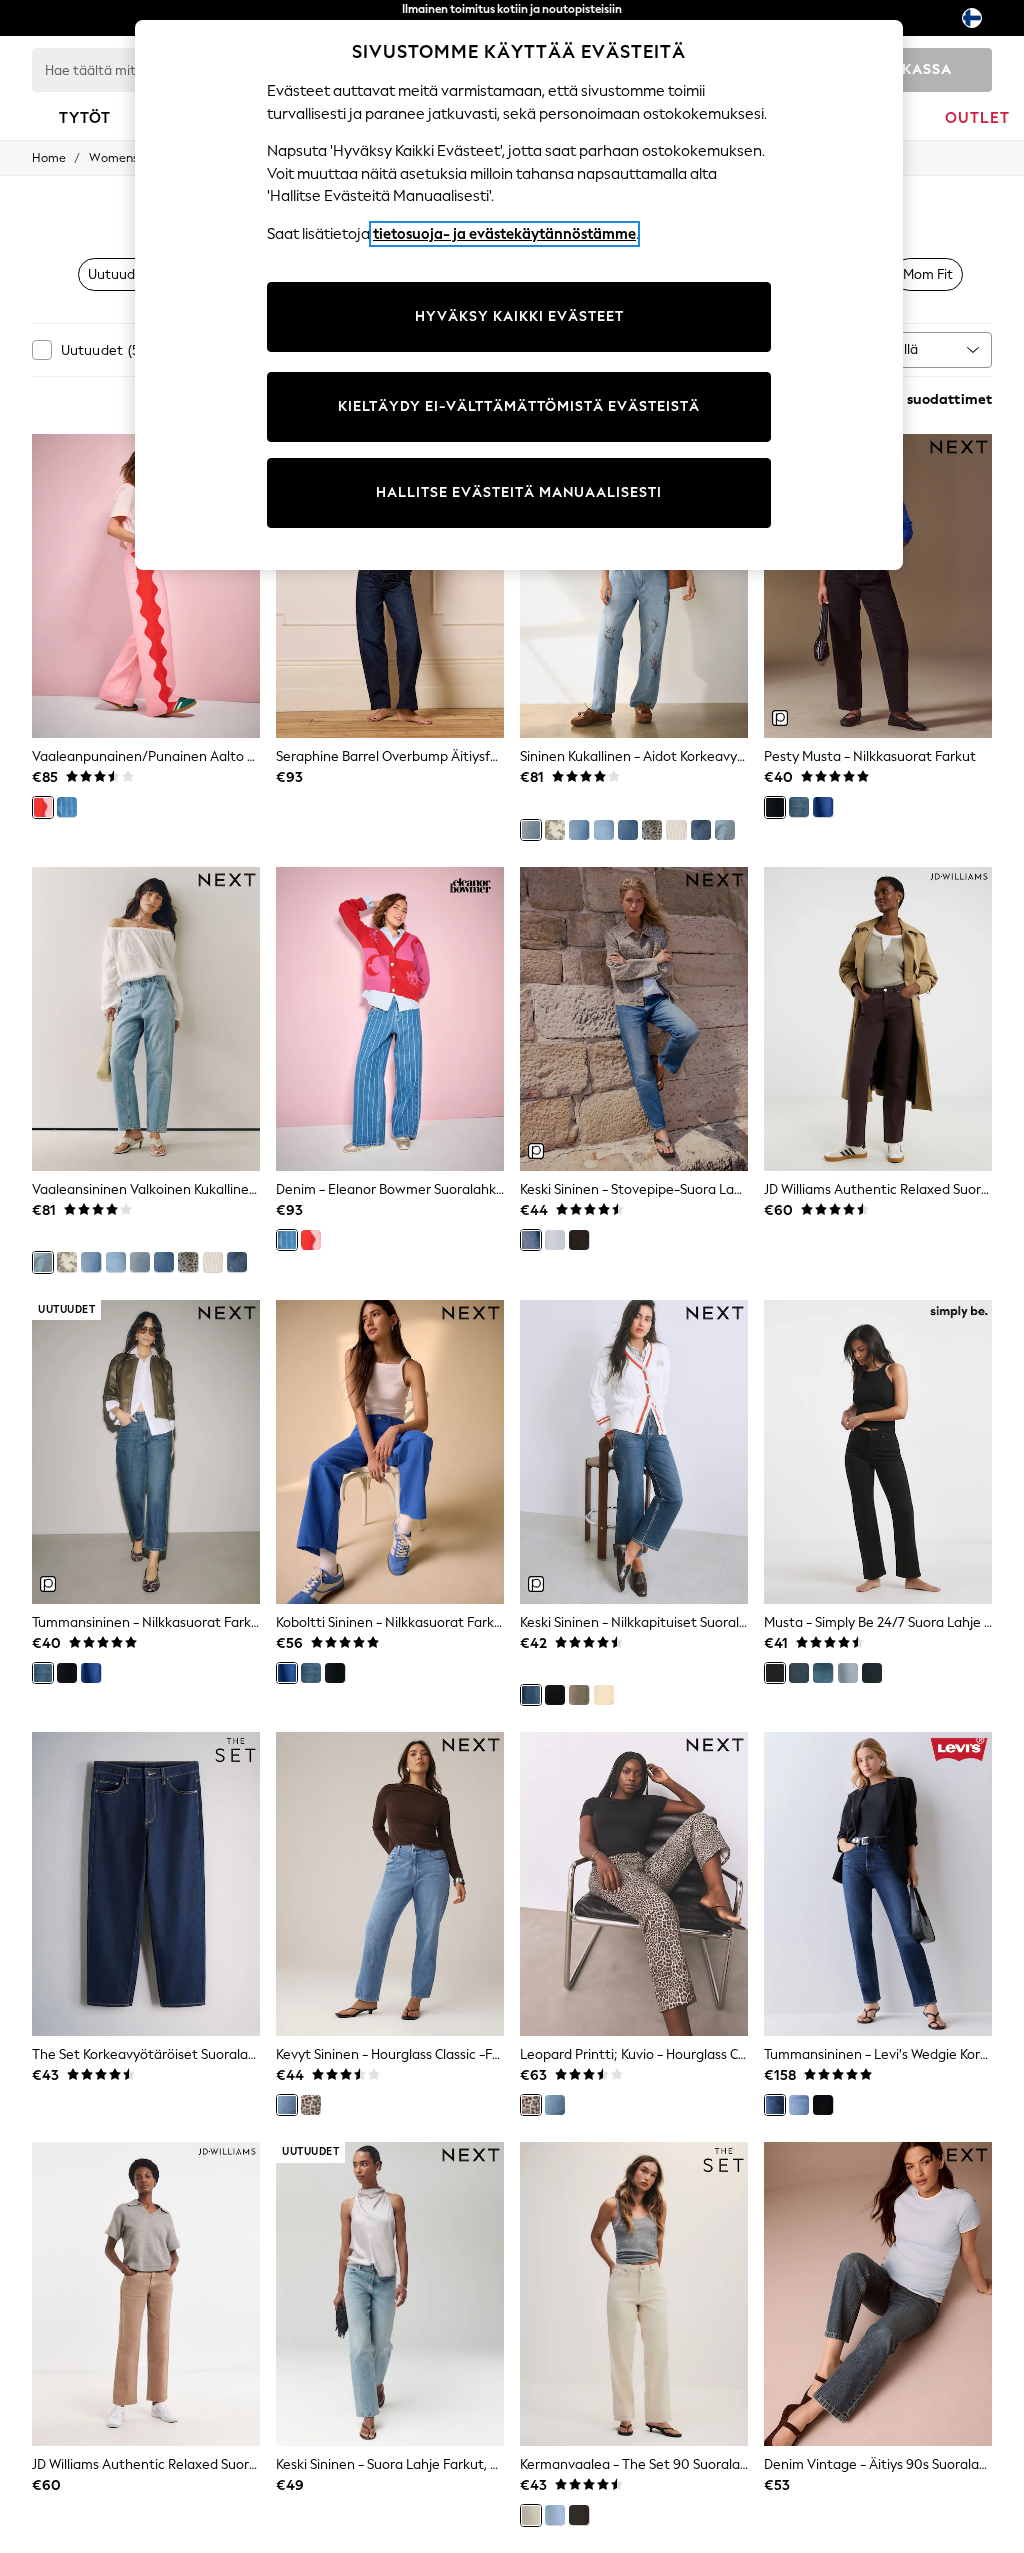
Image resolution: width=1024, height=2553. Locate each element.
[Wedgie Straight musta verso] (823, 2105)
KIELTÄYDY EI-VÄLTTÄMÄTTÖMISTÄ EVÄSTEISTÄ (519, 406)
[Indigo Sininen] (555, 1695)
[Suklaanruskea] (579, 1240)
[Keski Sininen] (531, 1240)
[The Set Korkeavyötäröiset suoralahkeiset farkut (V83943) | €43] (146, 1884)
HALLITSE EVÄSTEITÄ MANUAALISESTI (519, 492)
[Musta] (775, 1673)
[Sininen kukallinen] (531, 830)
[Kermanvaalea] (531, 2515)
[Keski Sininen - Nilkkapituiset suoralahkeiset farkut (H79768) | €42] (634, 1452)
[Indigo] (872, 1673)
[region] (519, 295)
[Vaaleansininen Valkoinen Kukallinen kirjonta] (725, 830)
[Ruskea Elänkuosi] (652, 830)
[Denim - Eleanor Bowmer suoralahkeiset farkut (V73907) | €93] (390, 1019)
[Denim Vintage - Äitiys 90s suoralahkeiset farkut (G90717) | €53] (878, 2294)
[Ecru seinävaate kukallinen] (555, 830)
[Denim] (67, 807)
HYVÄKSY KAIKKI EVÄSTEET (519, 316)
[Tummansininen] (701, 830)
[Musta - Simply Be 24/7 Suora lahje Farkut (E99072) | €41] (878, 1452)
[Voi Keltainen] (604, 1695)
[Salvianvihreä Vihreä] (579, 1695)
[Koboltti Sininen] (823, 807)
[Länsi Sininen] (823, 1673)
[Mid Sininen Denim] (799, 2105)
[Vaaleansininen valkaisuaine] (555, 2515)
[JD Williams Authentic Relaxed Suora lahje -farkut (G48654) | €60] (878, 1019)
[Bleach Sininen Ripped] (628, 830)
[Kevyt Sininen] (579, 830)
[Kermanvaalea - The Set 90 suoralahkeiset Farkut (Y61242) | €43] (634, 2294)
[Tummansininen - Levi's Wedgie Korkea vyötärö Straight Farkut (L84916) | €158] (878, 1884)
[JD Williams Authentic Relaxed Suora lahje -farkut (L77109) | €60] (146, 2294)
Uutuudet (118, 274)
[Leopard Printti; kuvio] (311, 2105)
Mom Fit (928, 274)
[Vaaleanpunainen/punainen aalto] (43, 807)
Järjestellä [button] (886, 349)
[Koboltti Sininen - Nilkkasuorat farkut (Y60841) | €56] (390, 1452)
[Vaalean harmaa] (555, 1240)
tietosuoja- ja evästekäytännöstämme (504, 234)
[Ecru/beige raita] (676, 830)
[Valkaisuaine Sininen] (604, 830)
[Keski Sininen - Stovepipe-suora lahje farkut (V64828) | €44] (634, 1019)
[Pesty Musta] (775, 807)
